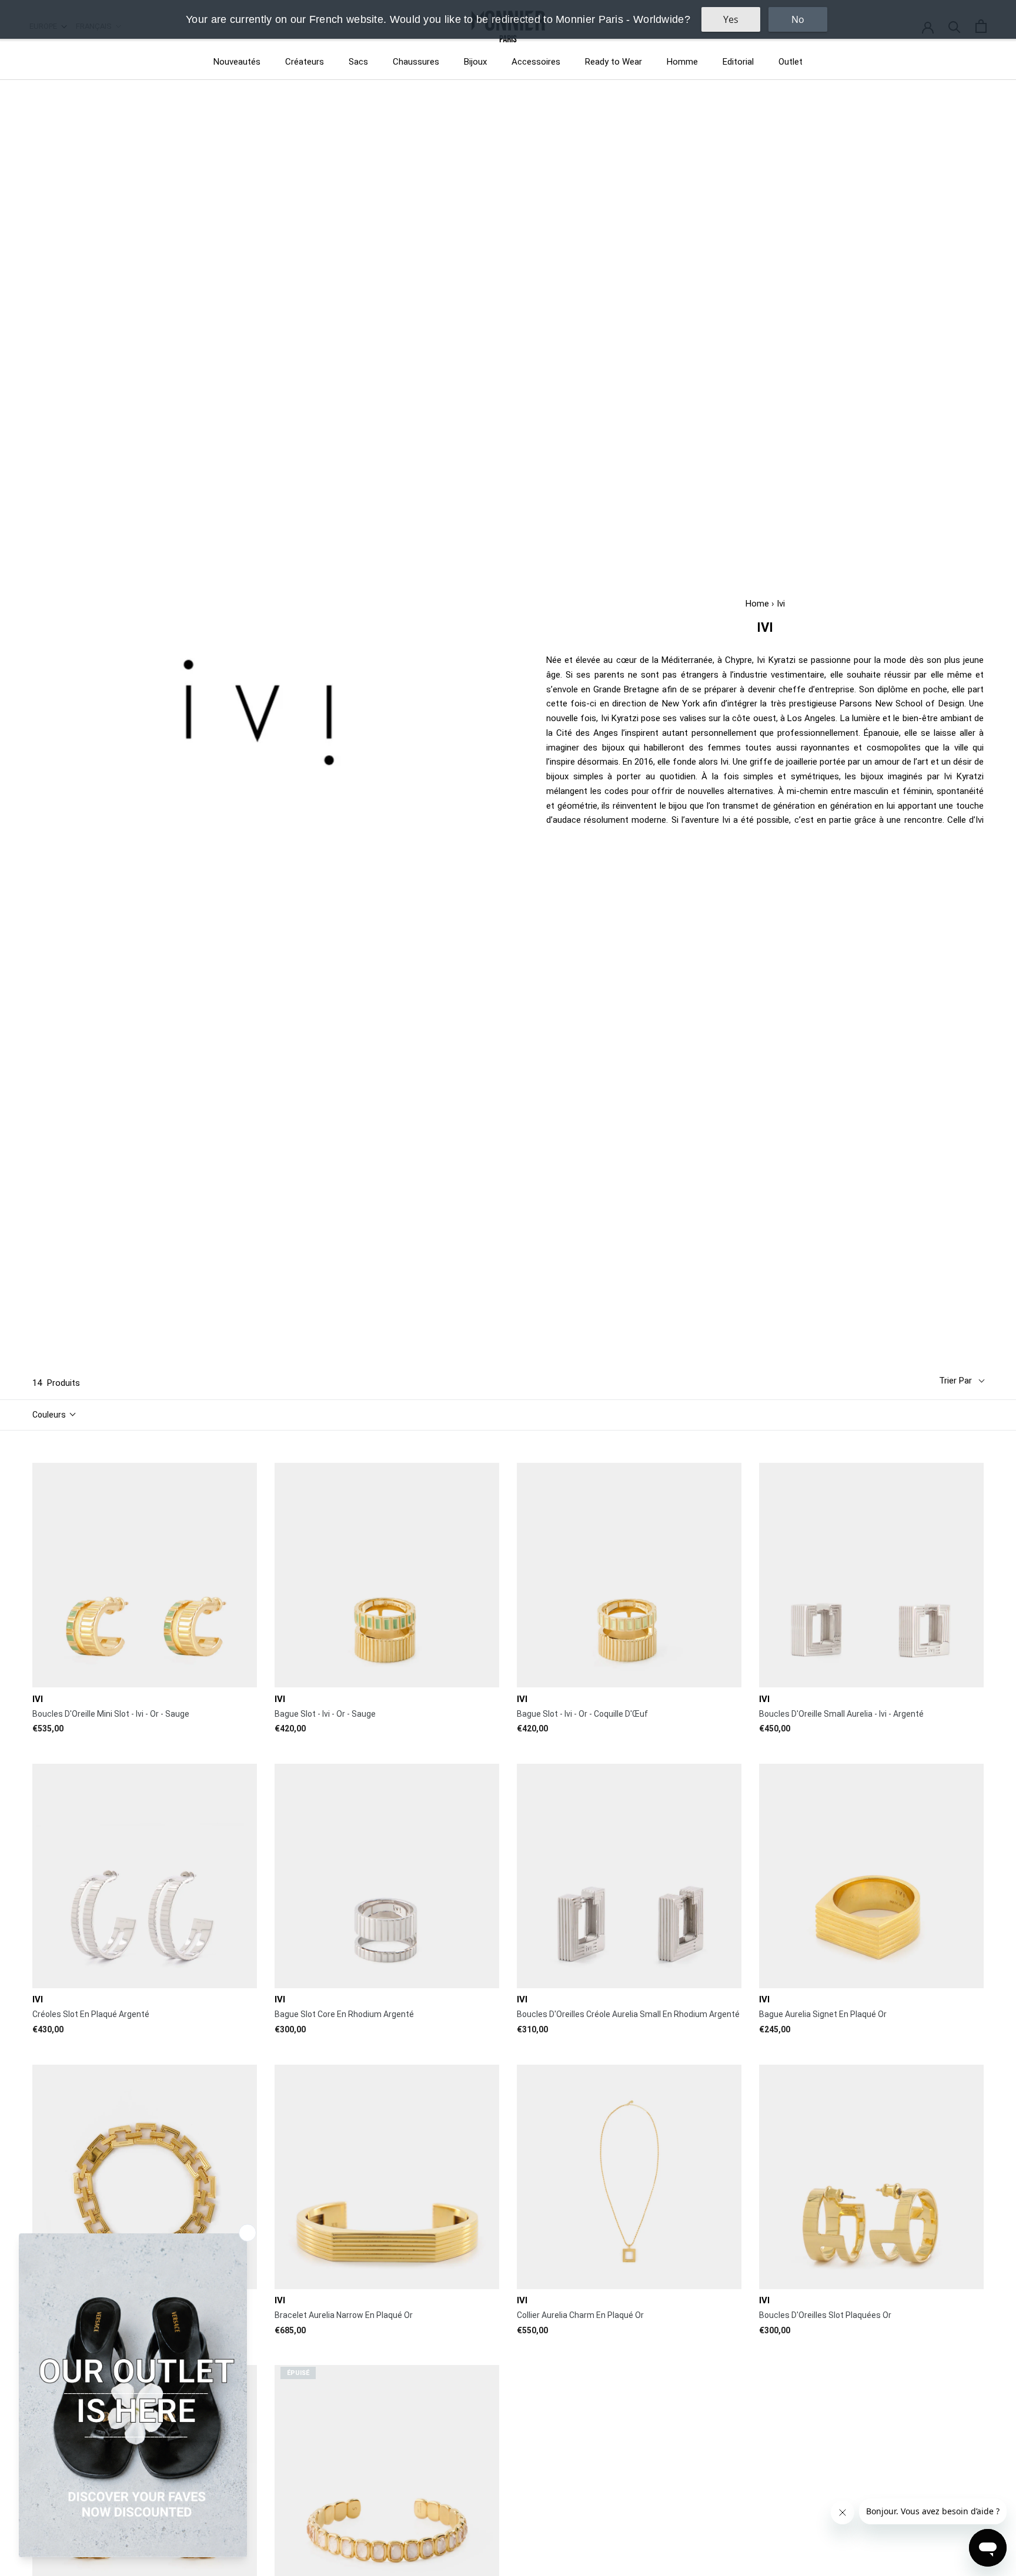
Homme (682, 62)
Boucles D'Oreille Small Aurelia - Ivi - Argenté (841, 1714)
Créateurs (305, 62)
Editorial (738, 62)
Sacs (358, 62)
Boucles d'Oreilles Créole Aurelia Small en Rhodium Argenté (628, 2014)
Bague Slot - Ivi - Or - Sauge (325, 1714)
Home (757, 604)
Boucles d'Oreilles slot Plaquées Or (825, 2315)
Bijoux (475, 62)
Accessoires (536, 62)
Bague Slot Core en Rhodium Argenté (344, 2014)
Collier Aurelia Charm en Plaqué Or (580, 2315)
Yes (731, 19)
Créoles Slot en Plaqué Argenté (91, 2014)
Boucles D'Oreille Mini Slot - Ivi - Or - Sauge (111, 1714)
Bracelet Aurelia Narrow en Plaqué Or (344, 2315)
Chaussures (416, 62)
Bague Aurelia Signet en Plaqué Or (823, 2014)
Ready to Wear (614, 62)
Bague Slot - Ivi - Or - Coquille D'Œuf (582, 1714)
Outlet (791, 62)
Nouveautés (237, 62)
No (798, 19)
